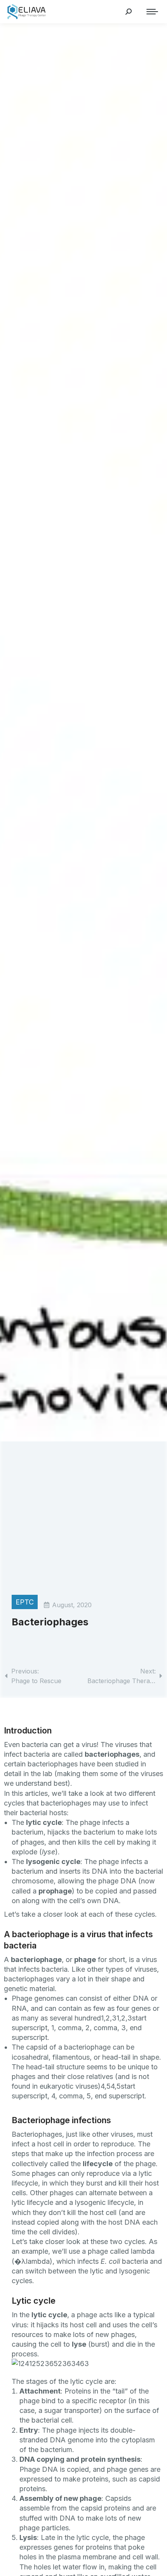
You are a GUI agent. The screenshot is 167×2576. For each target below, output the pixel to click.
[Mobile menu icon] (150, 12)
